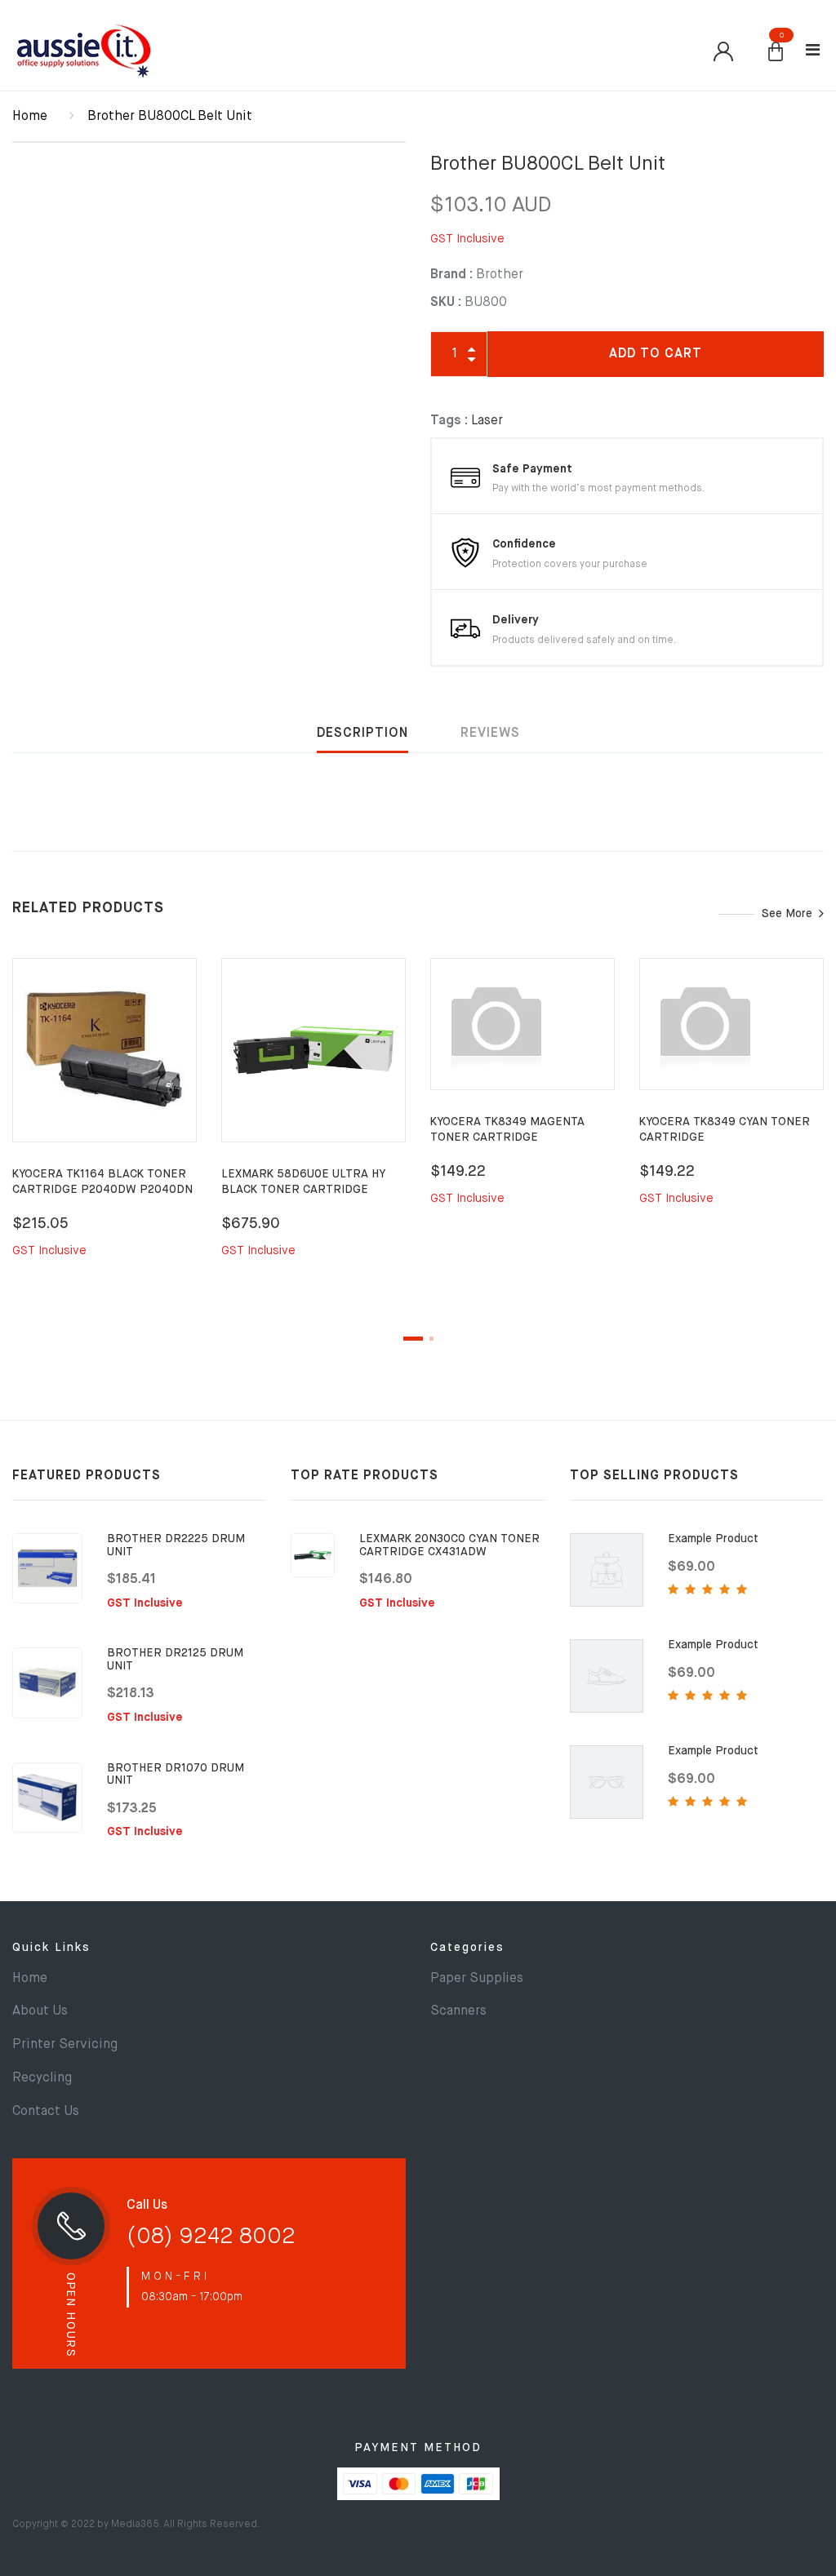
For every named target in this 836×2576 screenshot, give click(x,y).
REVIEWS (490, 734)
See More (787, 914)
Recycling (42, 2078)
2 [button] (431, 1339)
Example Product (713, 1539)
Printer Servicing (65, 2045)
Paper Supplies (477, 1979)
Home (30, 117)
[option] (104, 1127)
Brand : (451, 275)
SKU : (446, 303)
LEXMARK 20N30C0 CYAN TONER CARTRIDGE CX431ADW (449, 1545)
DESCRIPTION (362, 734)
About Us (40, 2011)
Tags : (449, 421)
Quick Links (51, 1948)
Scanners (458, 2011)
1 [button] (413, 1339)
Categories (467, 1948)
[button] (776, 53)
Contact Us (46, 2112)
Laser (487, 421)
